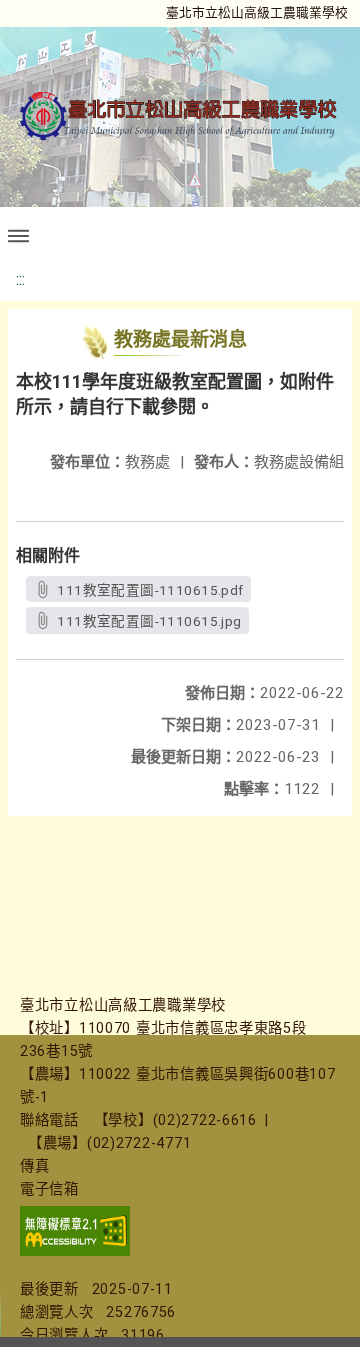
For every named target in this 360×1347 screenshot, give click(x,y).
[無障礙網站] (75, 1251)
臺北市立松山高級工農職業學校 (257, 12)
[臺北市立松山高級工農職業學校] (180, 116)
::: (20, 279)
